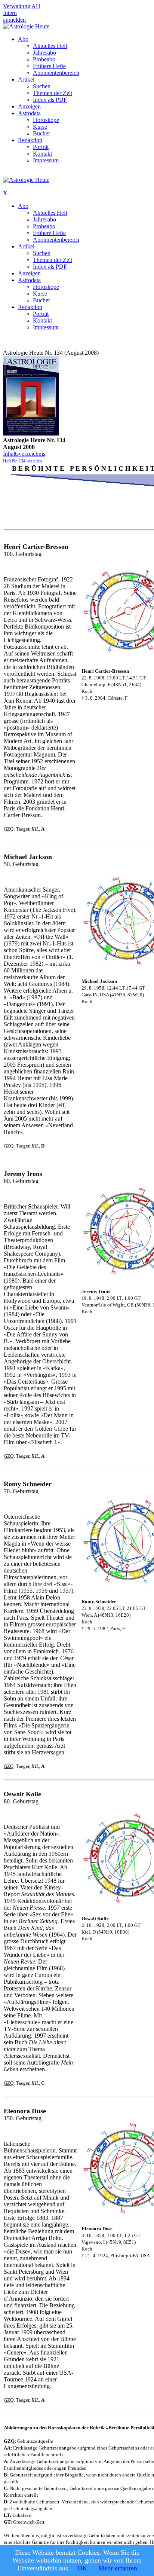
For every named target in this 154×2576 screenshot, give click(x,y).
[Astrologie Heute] (26, 26)
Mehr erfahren (118, 2568)
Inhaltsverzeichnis (24, 454)
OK (82, 2568)
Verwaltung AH (22, 6)
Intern (10, 13)
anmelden (14, 20)
